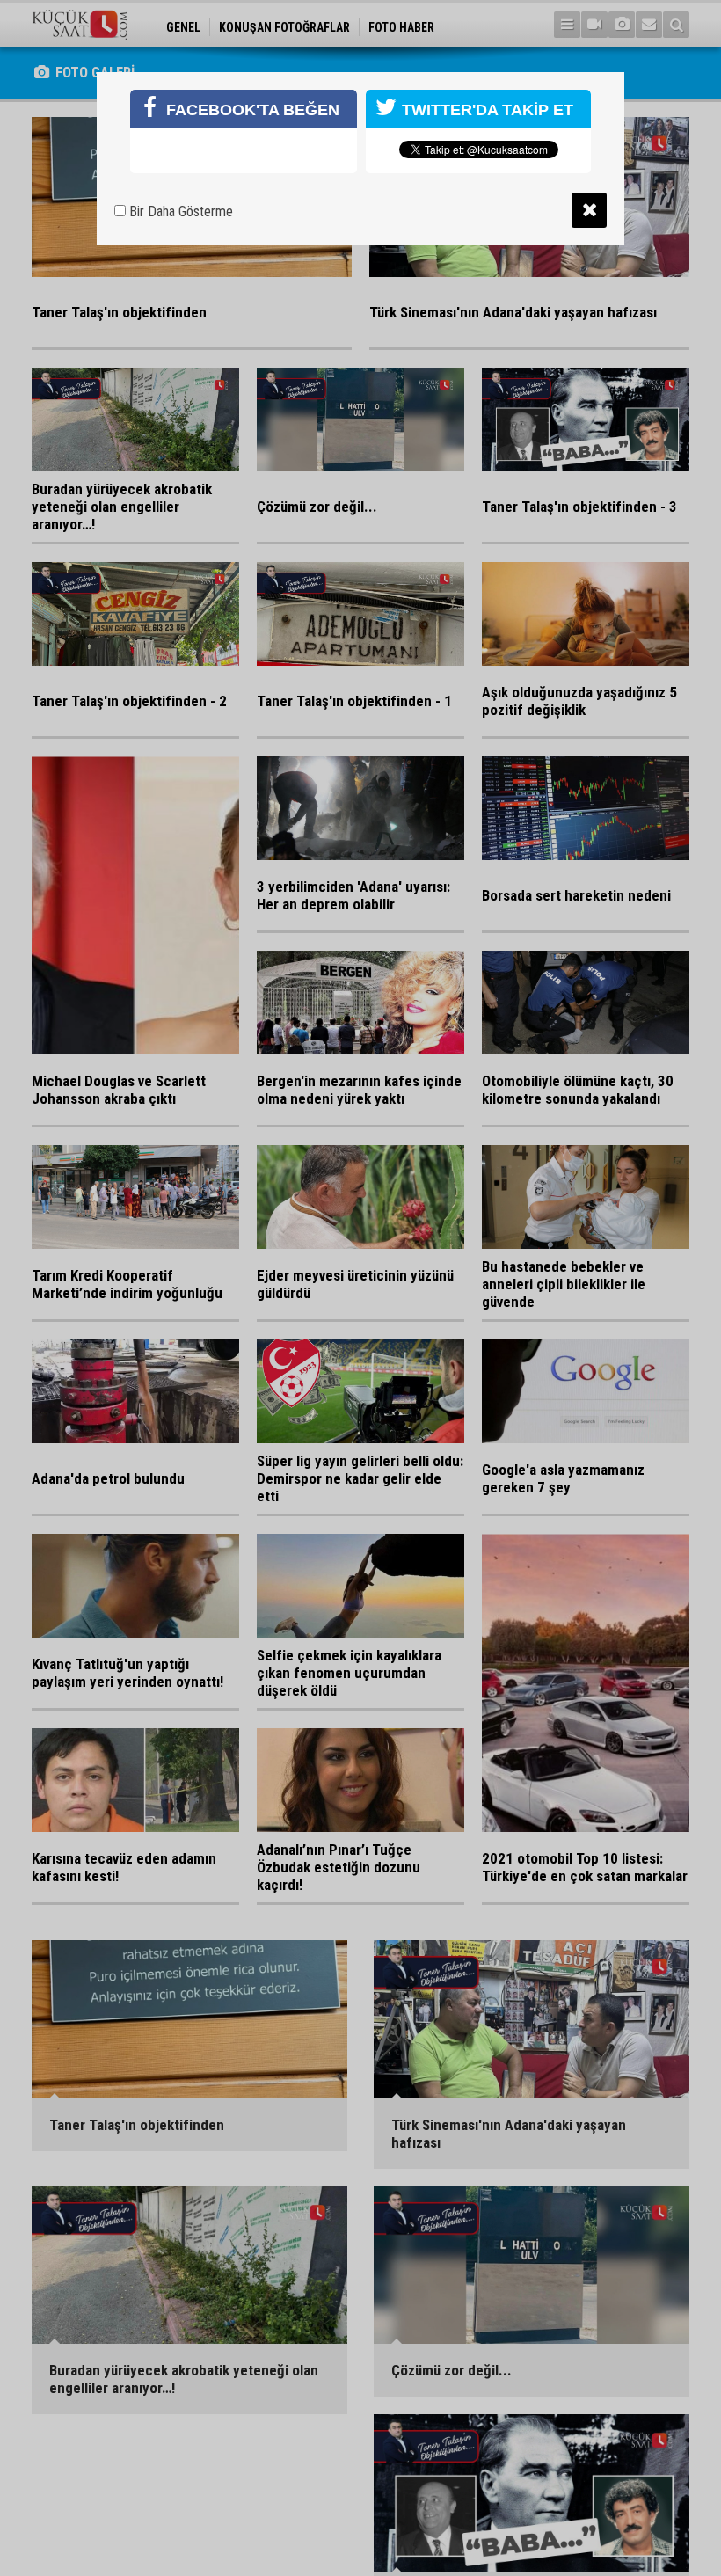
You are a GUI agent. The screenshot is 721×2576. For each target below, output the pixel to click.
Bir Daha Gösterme (179, 212)
